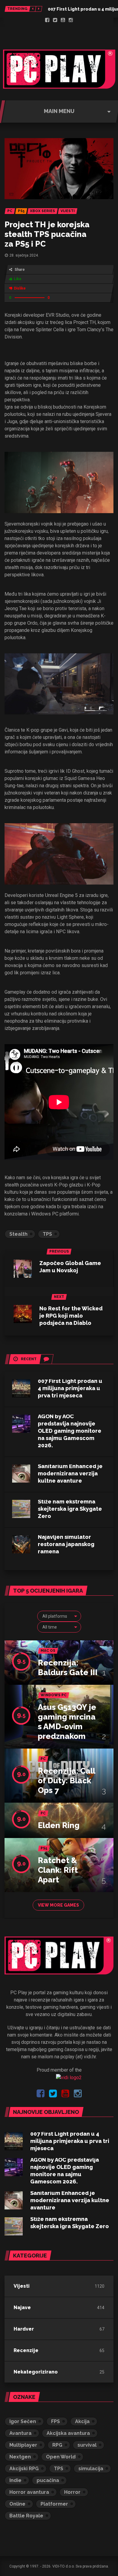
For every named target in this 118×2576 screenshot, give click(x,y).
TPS (47, 1234)
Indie (15, 2480)
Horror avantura (29, 2492)
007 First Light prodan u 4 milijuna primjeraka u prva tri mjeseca (70, 1388)
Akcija (82, 2421)
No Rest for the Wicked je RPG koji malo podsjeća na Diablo (71, 1316)
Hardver (24, 2329)
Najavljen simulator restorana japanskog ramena (66, 1544)
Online (17, 2504)
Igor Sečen (23, 2421)
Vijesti (22, 2286)
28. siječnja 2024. (24, 255)
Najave (22, 2307)
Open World (61, 2457)
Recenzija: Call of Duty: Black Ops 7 (66, 1781)
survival (87, 2445)
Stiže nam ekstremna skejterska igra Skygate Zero (70, 1509)
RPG (57, 2445)
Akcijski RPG (24, 2469)
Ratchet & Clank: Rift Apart (58, 1870)
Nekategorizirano (36, 2372)
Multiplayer (23, 2445)
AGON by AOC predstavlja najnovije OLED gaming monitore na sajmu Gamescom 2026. (70, 1431)
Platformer (54, 2504)
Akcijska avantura (68, 2433)
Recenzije (26, 2350)
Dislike (20, 288)
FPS (56, 2421)
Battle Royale (26, 2516)
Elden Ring (59, 1825)
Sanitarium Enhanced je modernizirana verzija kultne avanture (70, 1473)
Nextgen (20, 2457)
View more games (58, 1905)
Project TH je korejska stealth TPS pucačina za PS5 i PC (47, 234)
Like (18, 279)
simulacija (91, 2469)
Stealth (18, 1234)
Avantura (20, 2433)
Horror (72, 2492)
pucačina (48, 2480)
